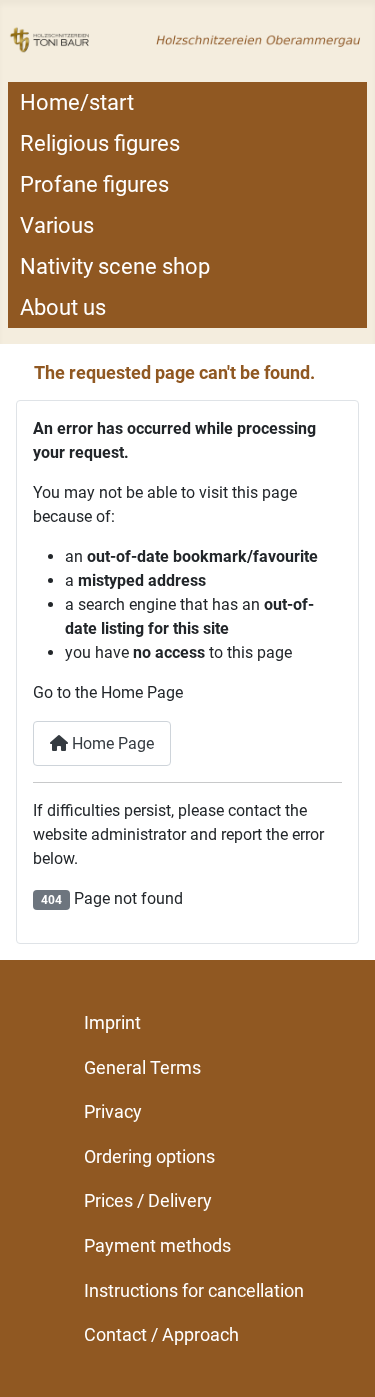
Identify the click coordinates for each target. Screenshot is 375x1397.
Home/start (77, 102)
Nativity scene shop (115, 266)
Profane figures (94, 184)
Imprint (112, 1022)
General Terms (142, 1067)
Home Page (111, 743)
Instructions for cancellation (194, 1290)
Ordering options (149, 1156)
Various (57, 225)
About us (63, 307)
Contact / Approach (161, 1334)
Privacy (113, 1111)
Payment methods (157, 1245)
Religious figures (100, 143)
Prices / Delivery (148, 1200)
